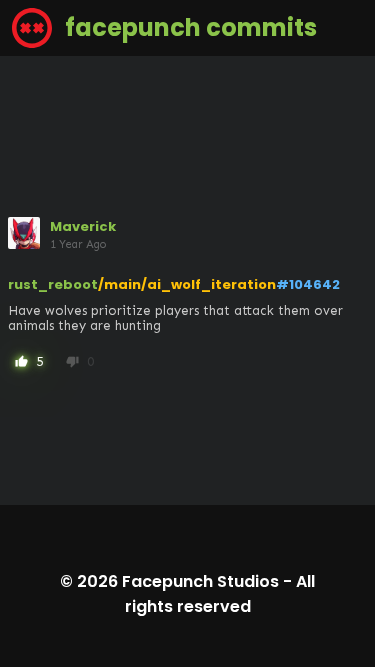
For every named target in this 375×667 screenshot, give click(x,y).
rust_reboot (53, 284)
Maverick (83, 226)
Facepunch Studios (200, 581)
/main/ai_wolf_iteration (187, 284)
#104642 (308, 284)
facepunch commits (188, 27)
